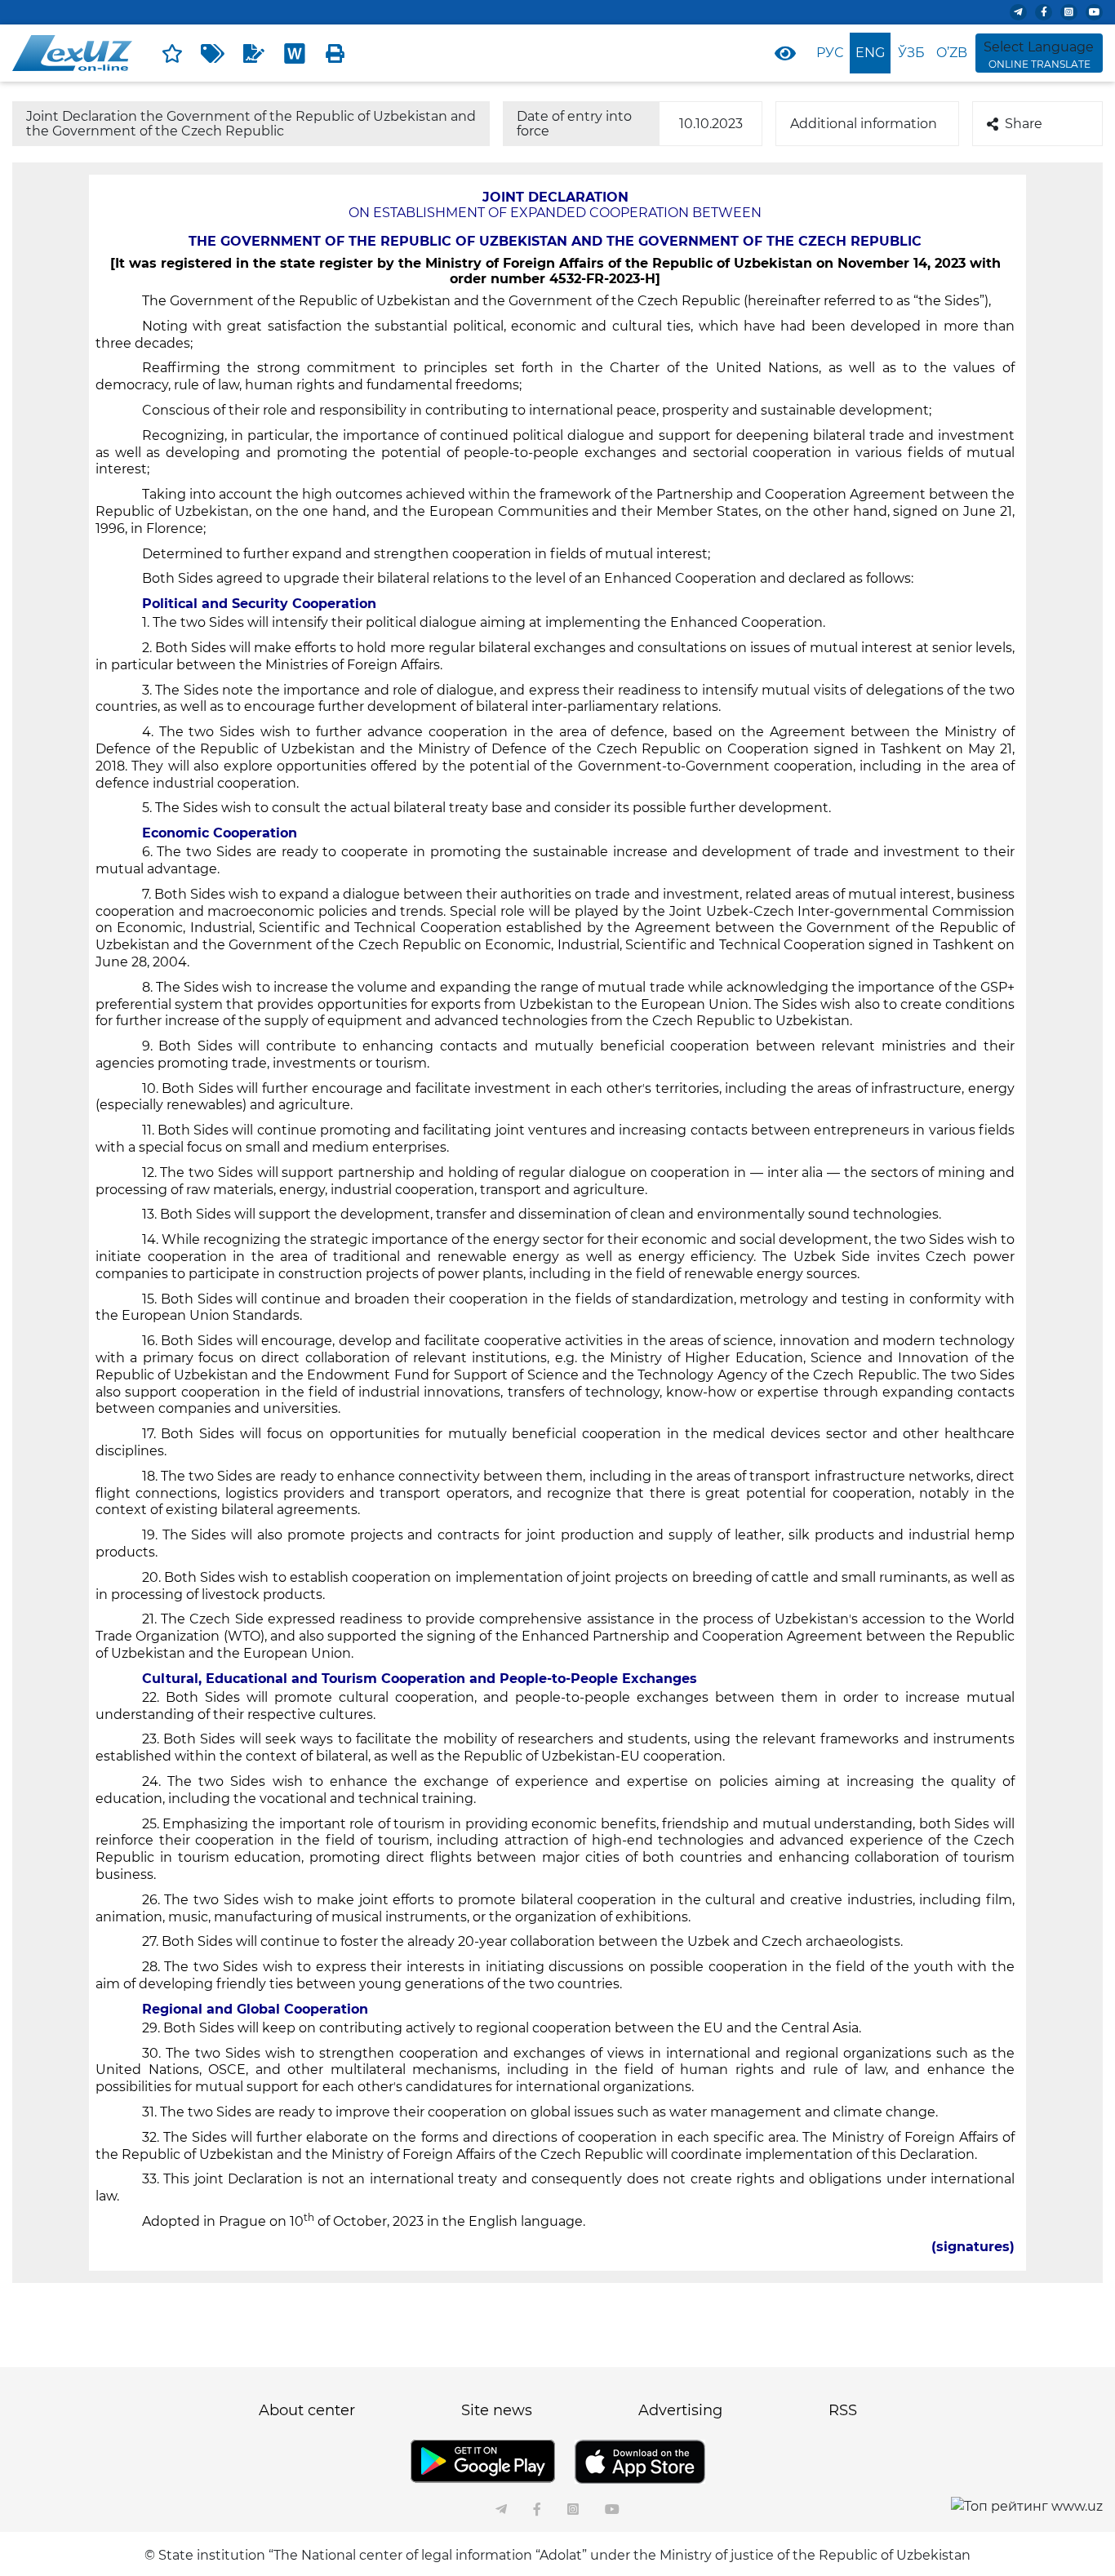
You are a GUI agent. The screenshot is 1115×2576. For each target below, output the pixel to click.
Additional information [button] (864, 124)
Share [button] (1024, 124)
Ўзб (911, 53)
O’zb (952, 53)
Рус (830, 53)
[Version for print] (335, 53)
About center (307, 2410)
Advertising (680, 2410)
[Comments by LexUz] (254, 53)
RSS (843, 2410)
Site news (497, 2410)
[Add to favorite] (172, 53)
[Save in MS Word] (295, 53)
